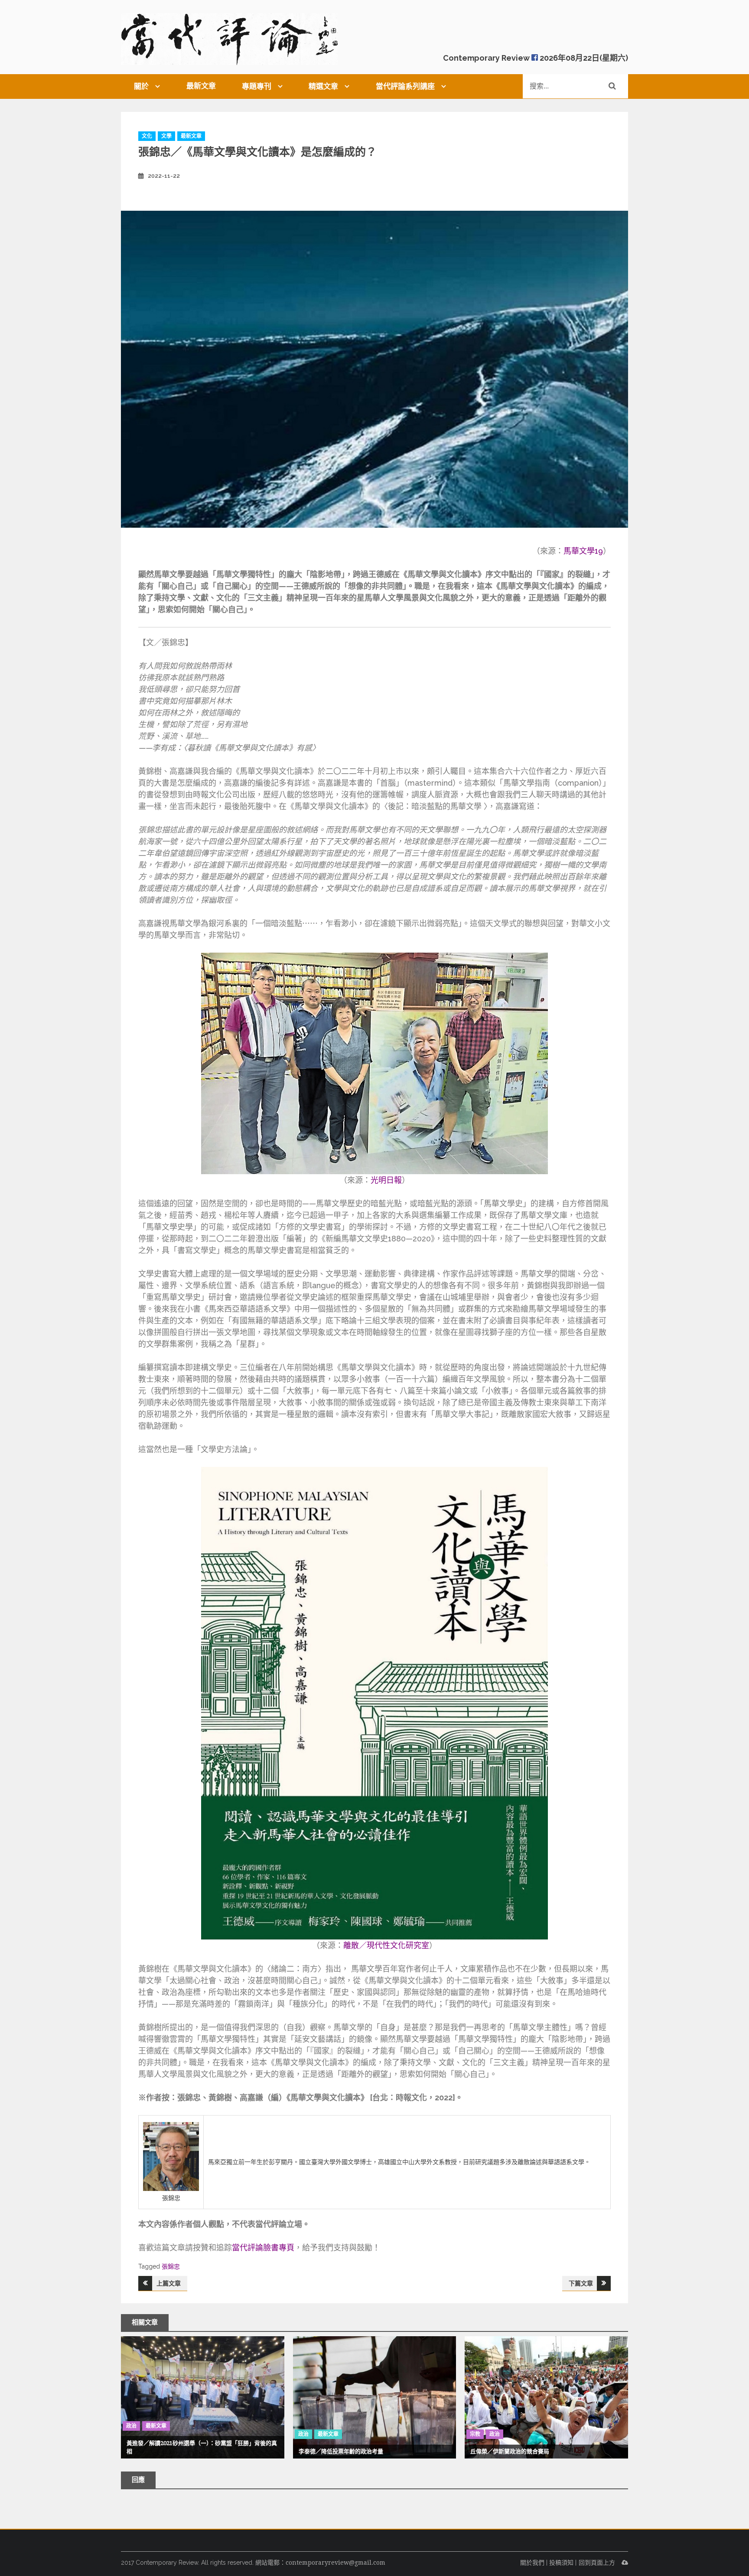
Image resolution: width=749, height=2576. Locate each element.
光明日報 (386, 1180)
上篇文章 (169, 2283)
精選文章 (323, 86)
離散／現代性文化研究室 (386, 1945)
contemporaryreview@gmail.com (335, 2563)
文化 (147, 136)
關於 (141, 86)
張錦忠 (171, 2266)
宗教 (475, 2434)
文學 (166, 136)
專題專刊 (257, 86)
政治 (131, 2426)
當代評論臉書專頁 (263, 2248)
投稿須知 (561, 2563)
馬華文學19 (583, 551)
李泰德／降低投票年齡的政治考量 (341, 2451)
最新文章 (201, 86)
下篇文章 (581, 2283)
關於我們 (532, 2563)
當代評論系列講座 (405, 86)
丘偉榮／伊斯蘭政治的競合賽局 (510, 2451)
